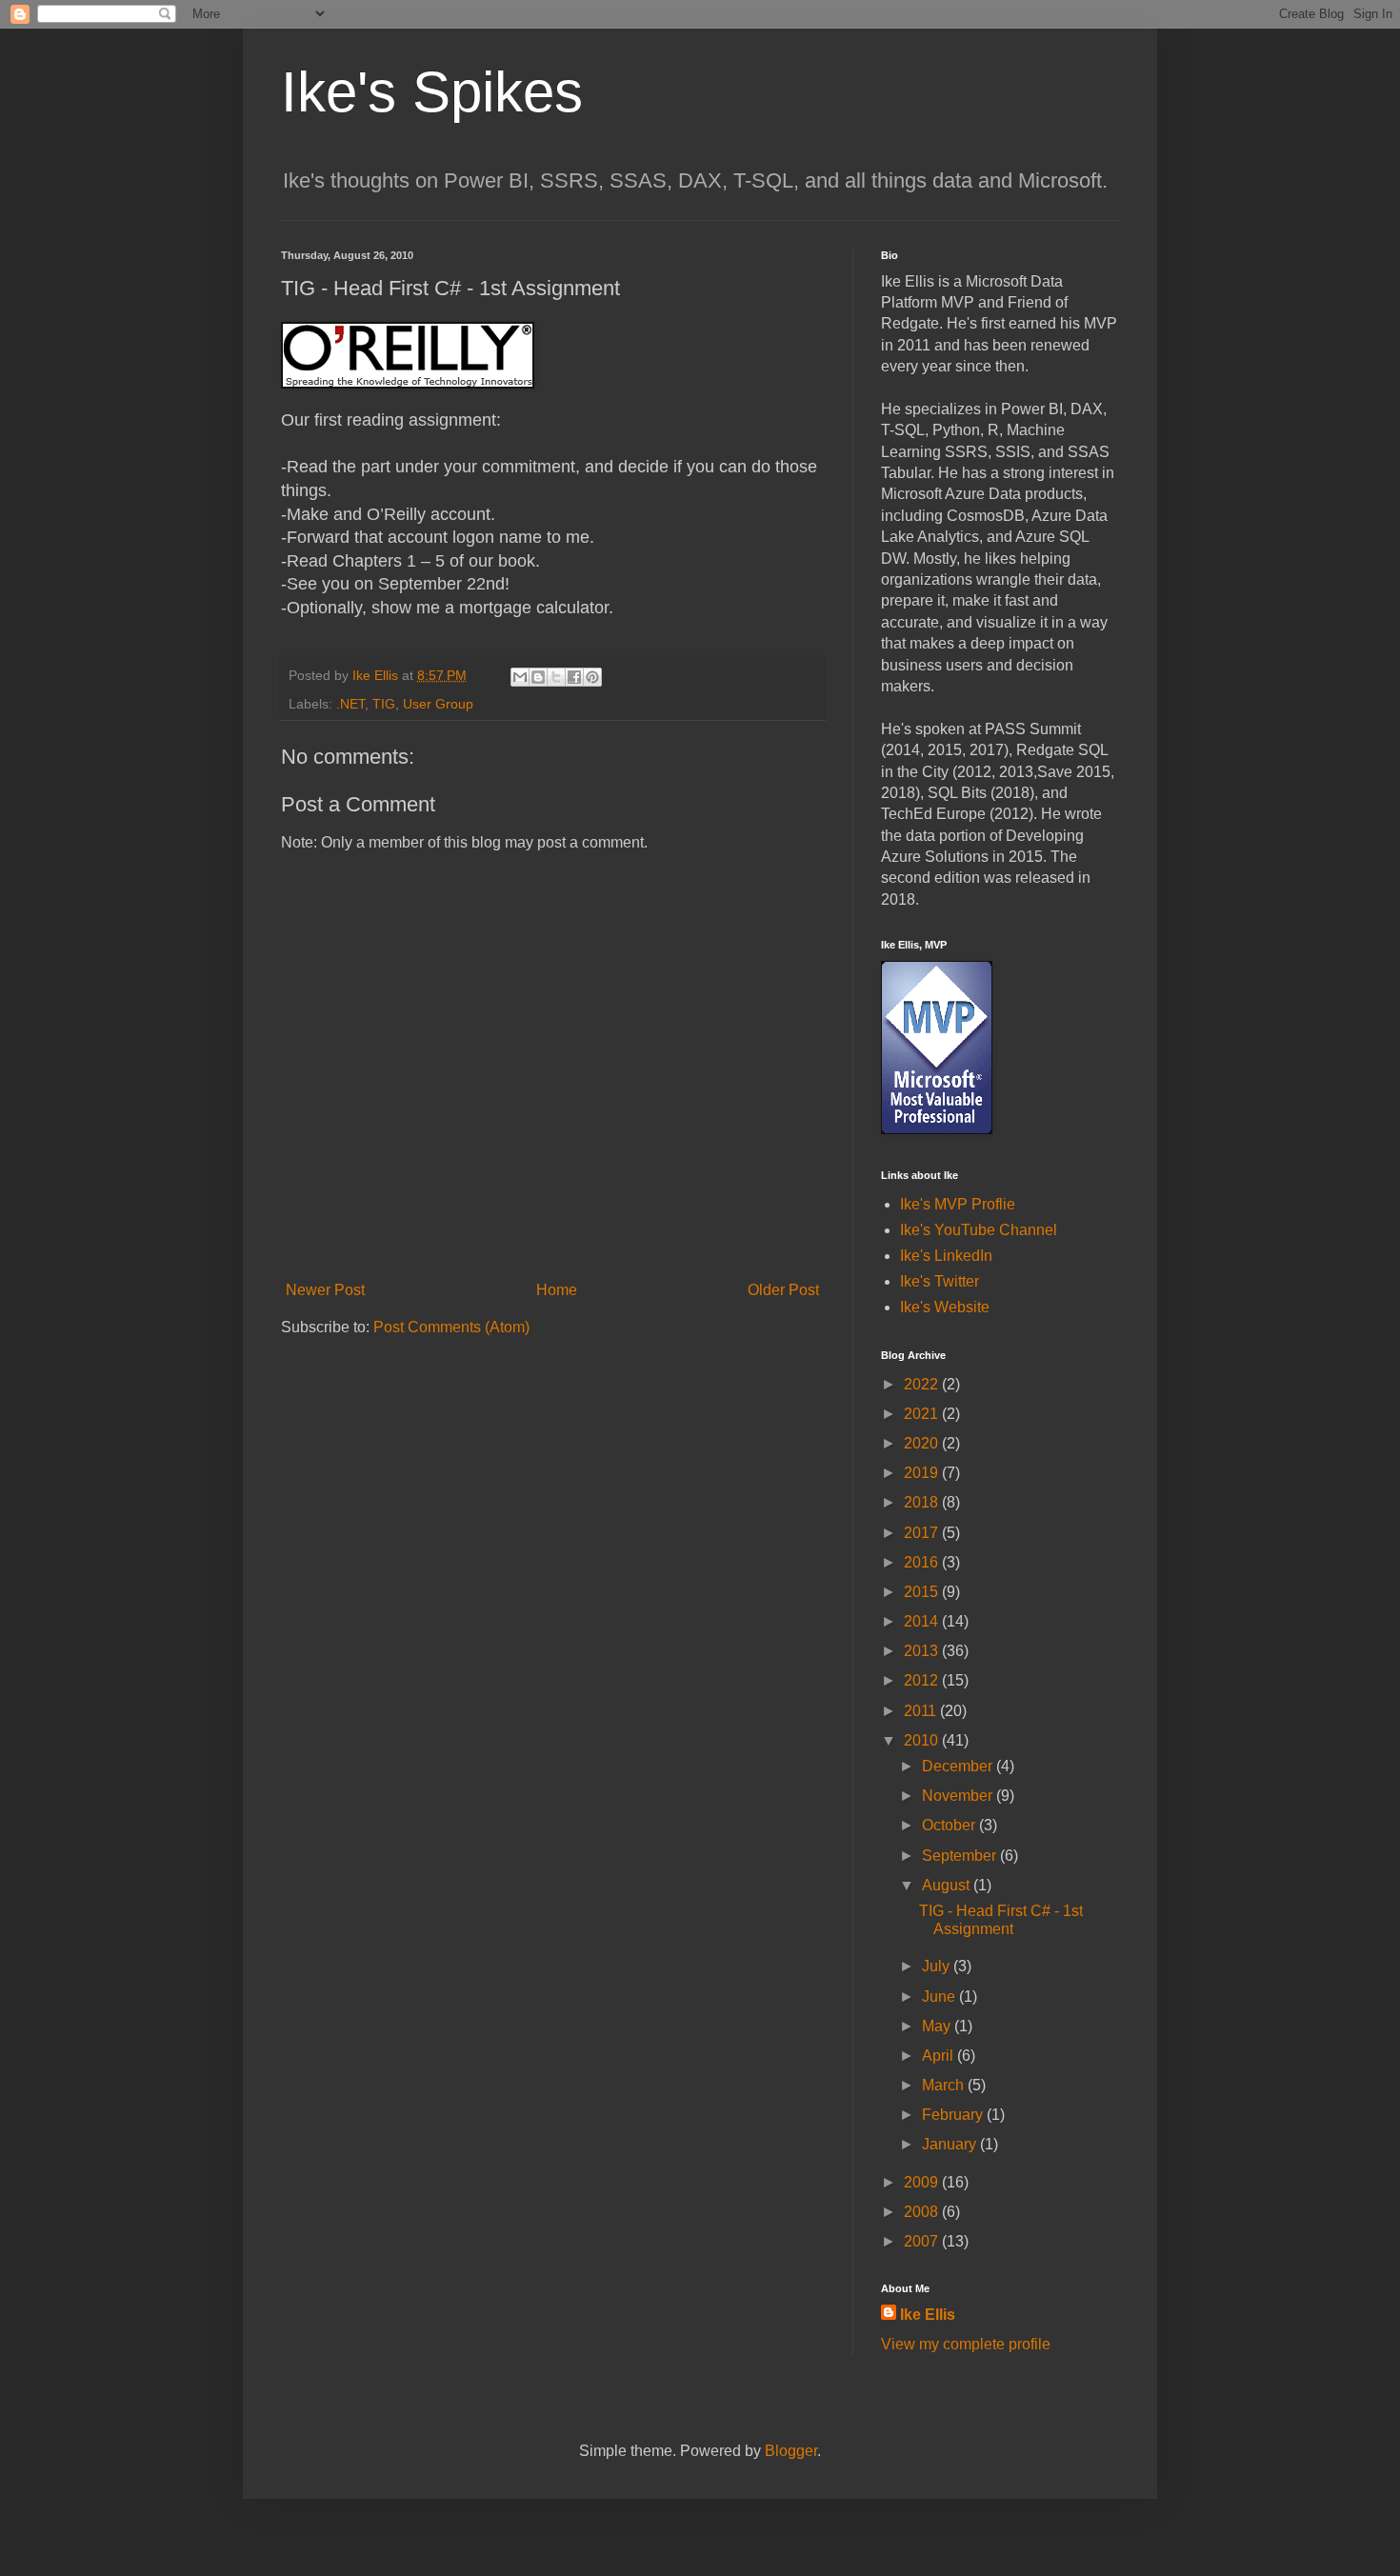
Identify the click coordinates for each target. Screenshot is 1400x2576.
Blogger (791, 2451)
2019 (923, 1473)
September (961, 1856)
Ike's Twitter (940, 1281)
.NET (350, 704)
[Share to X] (556, 677)
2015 (923, 1592)
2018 (923, 1502)
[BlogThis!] (538, 677)
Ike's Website (945, 1307)
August (948, 1885)
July (938, 1966)
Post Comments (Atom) (451, 1327)
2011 (922, 1711)
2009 (923, 2182)
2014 (923, 1621)
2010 (923, 1740)
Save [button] (1055, 772)
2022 (923, 1384)
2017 (923, 1533)
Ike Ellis (928, 2315)
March (945, 2085)
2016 (923, 1562)
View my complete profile (966, 2344)
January (951, 2144)
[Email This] (520, 677)
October (950, 1825)
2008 (923, 2212)
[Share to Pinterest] (592, 677)
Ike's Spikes (432, 92)
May (938, 2026)
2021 (923, 1414)
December (959, 1766)
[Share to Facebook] (574, 677)
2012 (923, 1680)
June (940, 1997)
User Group (438, 704)
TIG (384, 704)
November (959, 1796)
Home (557, 1290)
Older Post (783, 1290)
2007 (923, 2241)
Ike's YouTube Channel (979, 1230)
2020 (923, 1443)
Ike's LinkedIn (946, 1256)
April (940, 2056)
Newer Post (325, 1290)
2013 (923, 1651)
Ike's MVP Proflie (958, 1204)
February (954, 2115)
